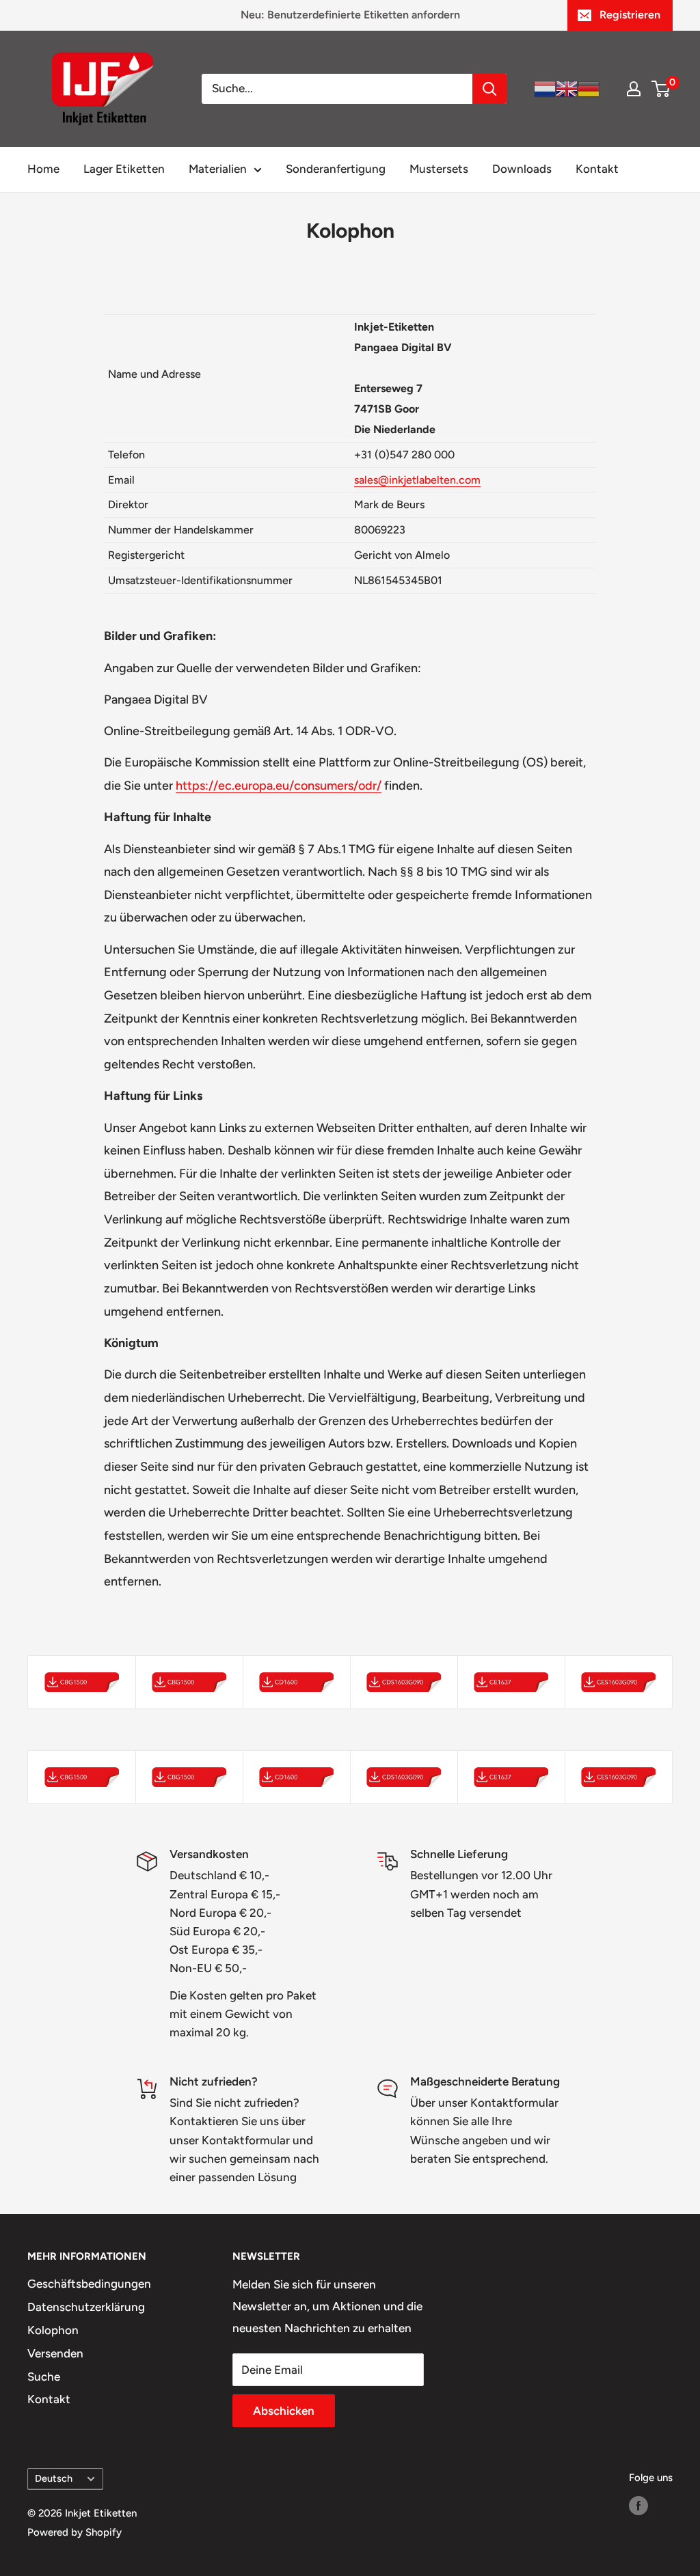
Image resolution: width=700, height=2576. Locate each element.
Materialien (218, 169)
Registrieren (630, 15)
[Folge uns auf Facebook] (638, 2505)
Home (43, 169)
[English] (567, 88)
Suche (44, 2377)
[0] (661, 89)
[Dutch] (545, 88)
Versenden (55, 2353)
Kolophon (53, 2330)
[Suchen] (489, 89)
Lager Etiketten (124, 169)
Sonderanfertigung (336, 169)
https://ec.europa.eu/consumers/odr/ (279, 786)
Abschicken (284, 2411)
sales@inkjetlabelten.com (417, 480)
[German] (589, 88)
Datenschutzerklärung (86, 2307)
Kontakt (597, 169)
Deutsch (54, 2478)
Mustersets (439, 169)
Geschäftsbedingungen (89, 2284)
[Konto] (634, 89)
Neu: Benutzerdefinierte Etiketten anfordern (350, 15)
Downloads (522, 169)
